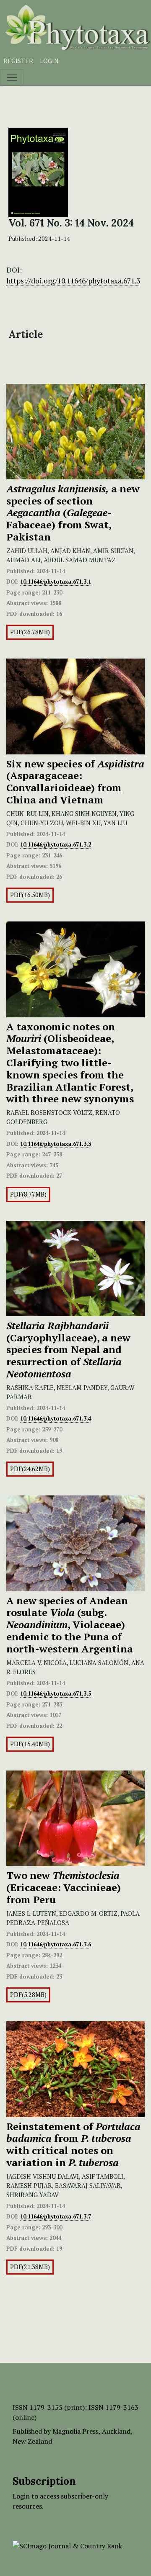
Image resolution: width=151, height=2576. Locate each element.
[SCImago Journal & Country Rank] (67, 2545)
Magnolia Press (75, 2431)
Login (49, 61)
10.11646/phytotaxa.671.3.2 (56, 844)
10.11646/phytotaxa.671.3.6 (56, 1944)
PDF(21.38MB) (30, 2267)
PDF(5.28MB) (28, 1995)
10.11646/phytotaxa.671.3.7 (56, 2216)
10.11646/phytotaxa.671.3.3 (56, 1144)
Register (18, 61)
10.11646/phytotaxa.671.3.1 (56, 582)
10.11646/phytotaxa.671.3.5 (56, 1693)
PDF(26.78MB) (30, 632)
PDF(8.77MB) (28, 1194)
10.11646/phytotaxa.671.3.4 (56, 1418)
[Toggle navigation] (12, 77)
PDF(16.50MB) (30, 895)
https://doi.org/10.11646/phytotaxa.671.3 (73, 281)
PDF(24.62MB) (30, 1469)
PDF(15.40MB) (30, 1744)
